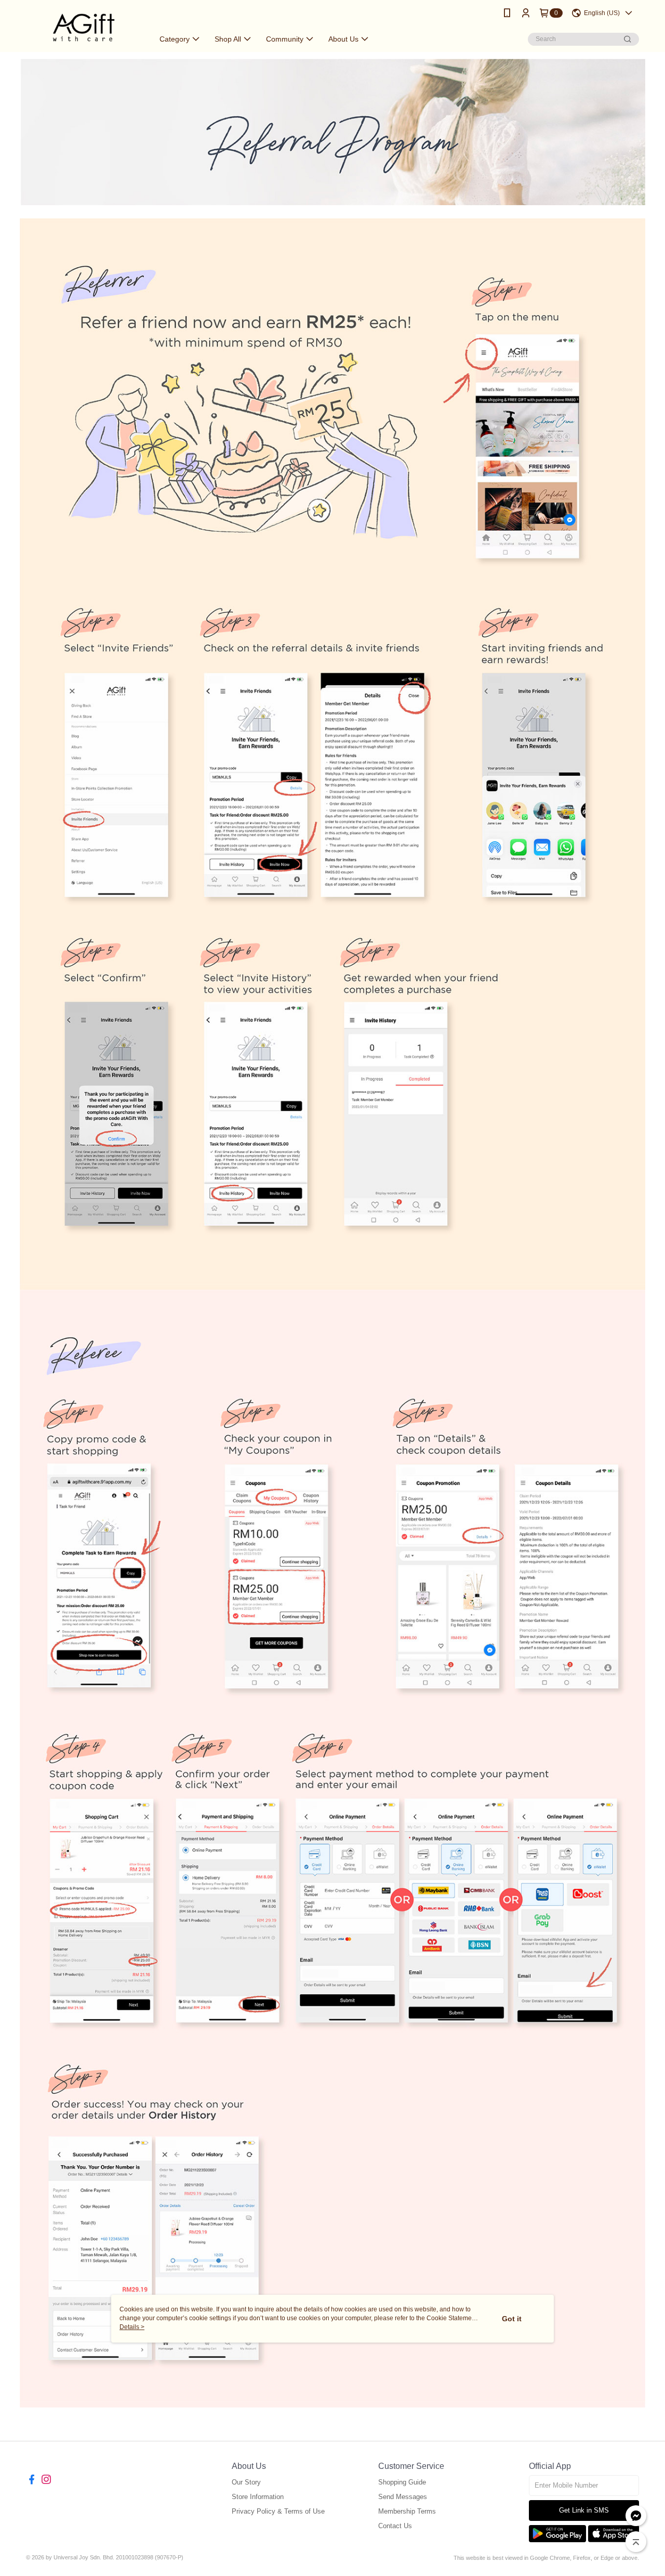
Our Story (246, 2482)
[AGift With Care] (84, 27)
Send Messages (403, 2497)
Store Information (258, 2497)
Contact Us (395, 2526)
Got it (512, 2319)
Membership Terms (407, 2511)
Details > (132, 2327)
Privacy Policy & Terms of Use (278, 2511)
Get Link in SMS (584, 2510)
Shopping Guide (402, 2482)
